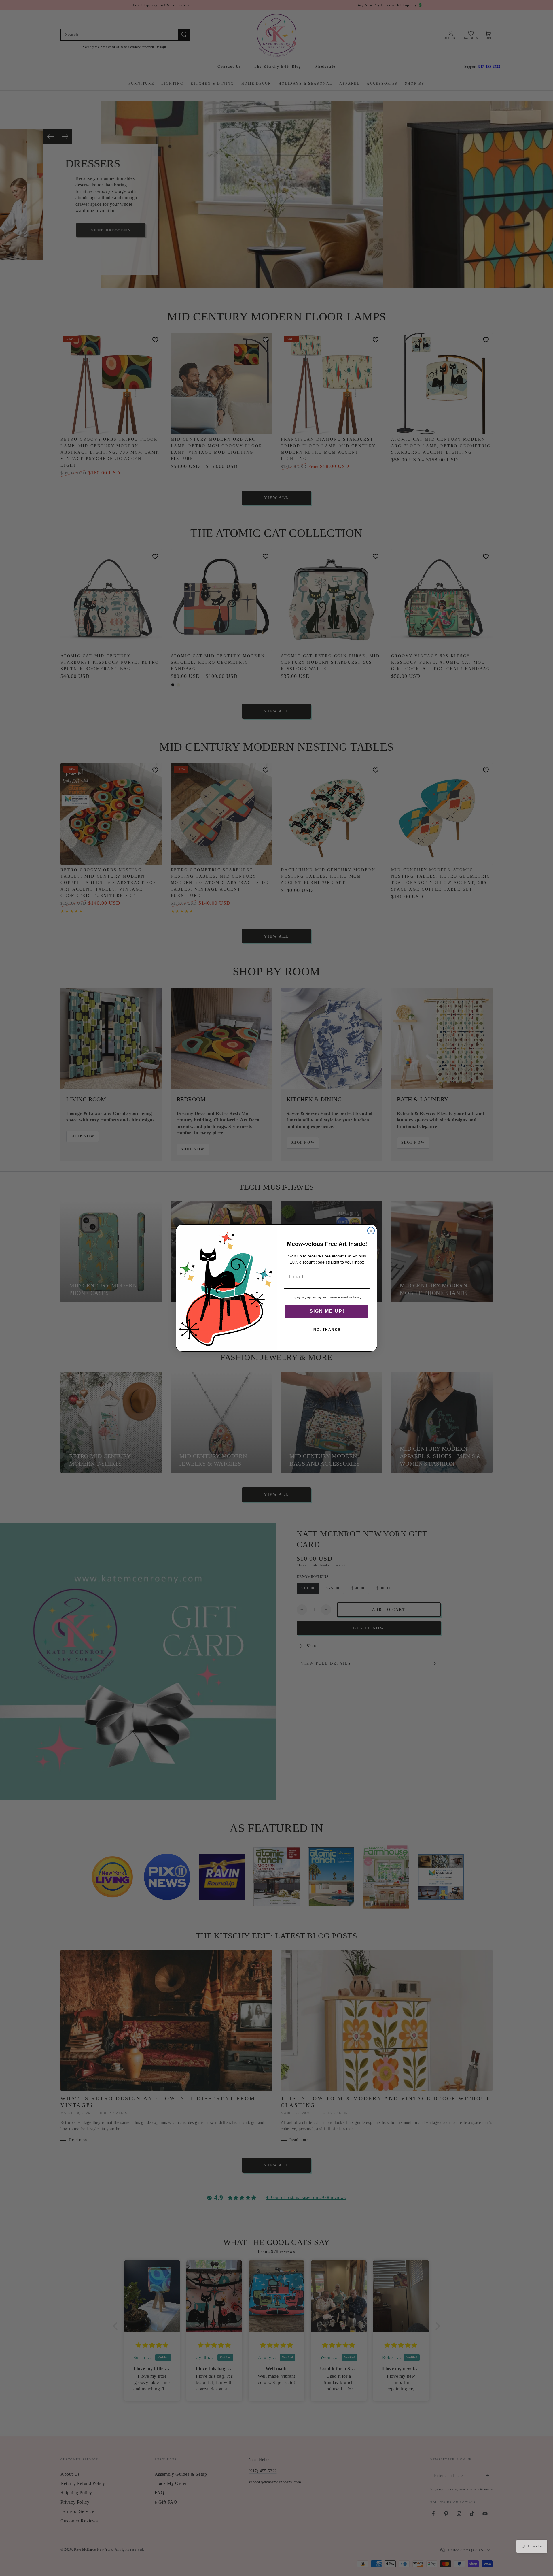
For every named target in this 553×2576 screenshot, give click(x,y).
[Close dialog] (371, 1231)
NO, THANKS (327, 1330)
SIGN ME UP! (327, 1311)
